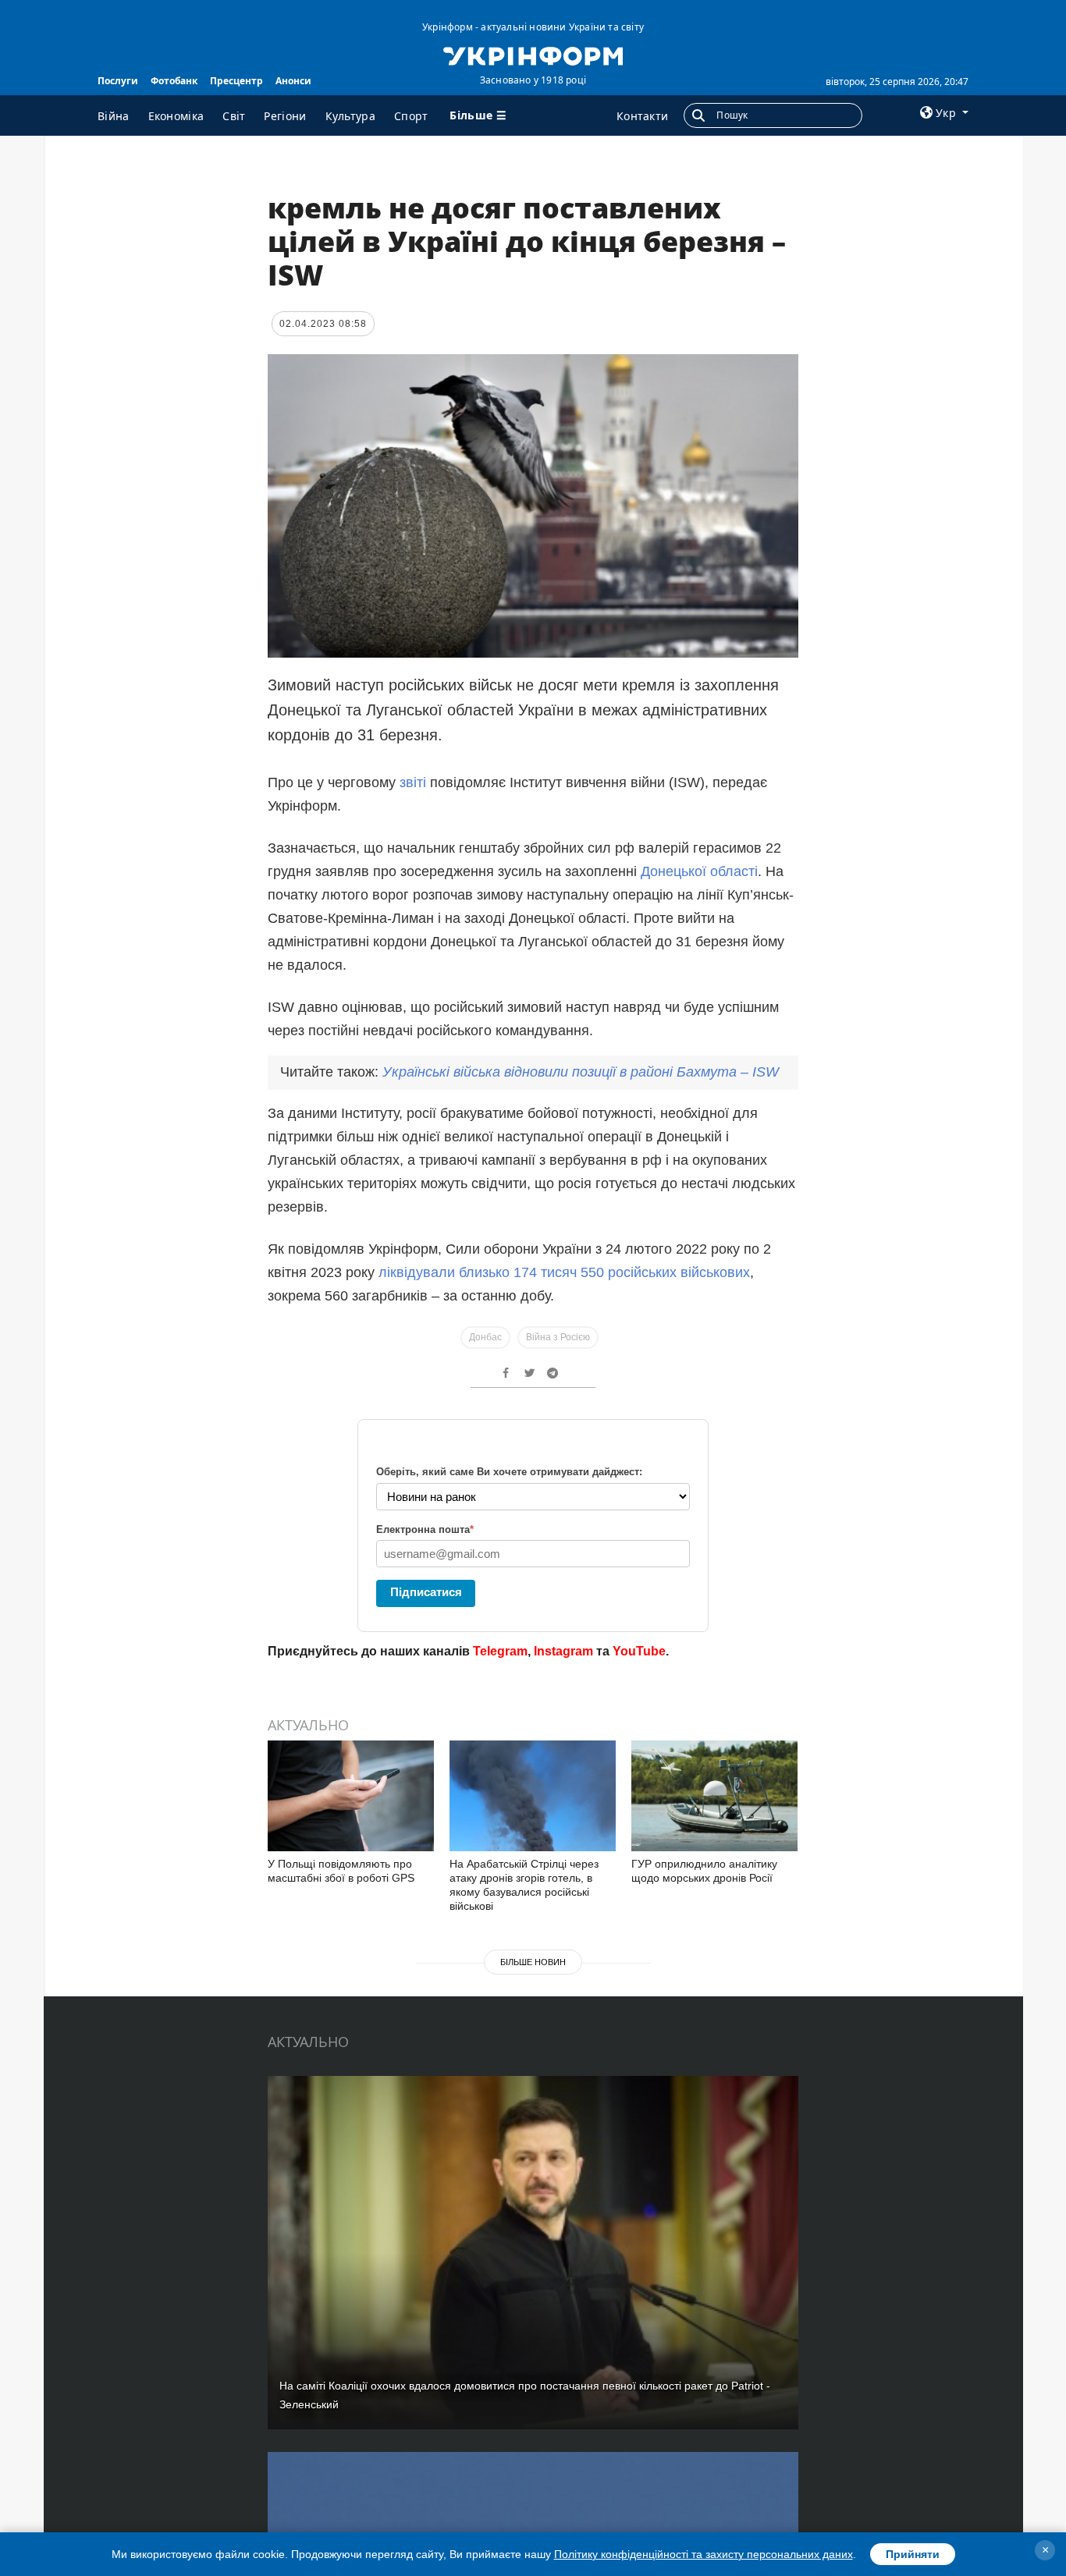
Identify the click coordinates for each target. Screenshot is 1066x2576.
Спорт (411, 116)
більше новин (533, 1962)
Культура (350, 116)
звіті (413, 782)
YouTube (639, 1651)
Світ (234, 116)
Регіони (285, 116)
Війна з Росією (558, 1337)
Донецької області (699, 871)
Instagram (563, 1651)
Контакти (642, 116)
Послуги (118, 81)
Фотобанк (174, 81)
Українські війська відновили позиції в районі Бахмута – (581, 1072)
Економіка (176, 116)
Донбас (485, 1337)
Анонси (293, 81)
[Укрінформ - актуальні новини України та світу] (533, 55)
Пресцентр (236, 81)
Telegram (500, 1651)
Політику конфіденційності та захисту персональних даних (704, 2554)
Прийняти (913, 2554)
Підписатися (426, 1592)
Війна (114, 116)
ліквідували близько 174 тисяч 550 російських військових (564, 1272)
